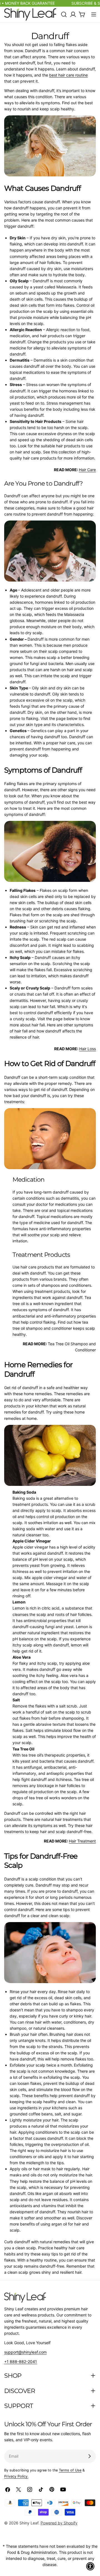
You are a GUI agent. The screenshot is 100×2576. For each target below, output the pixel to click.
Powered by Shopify (59, 2523)
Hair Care (87, 470)
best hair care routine (68, 75)
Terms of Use (70, 2470)
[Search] (64, 14)
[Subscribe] (89, 2456)
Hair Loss (87, 1049)
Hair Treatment (82, 1841)
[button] (90, 2566)
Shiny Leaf (29, 2523)
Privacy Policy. (16, 2476)
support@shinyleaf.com (25, 2352)
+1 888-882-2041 (21, 2361)
